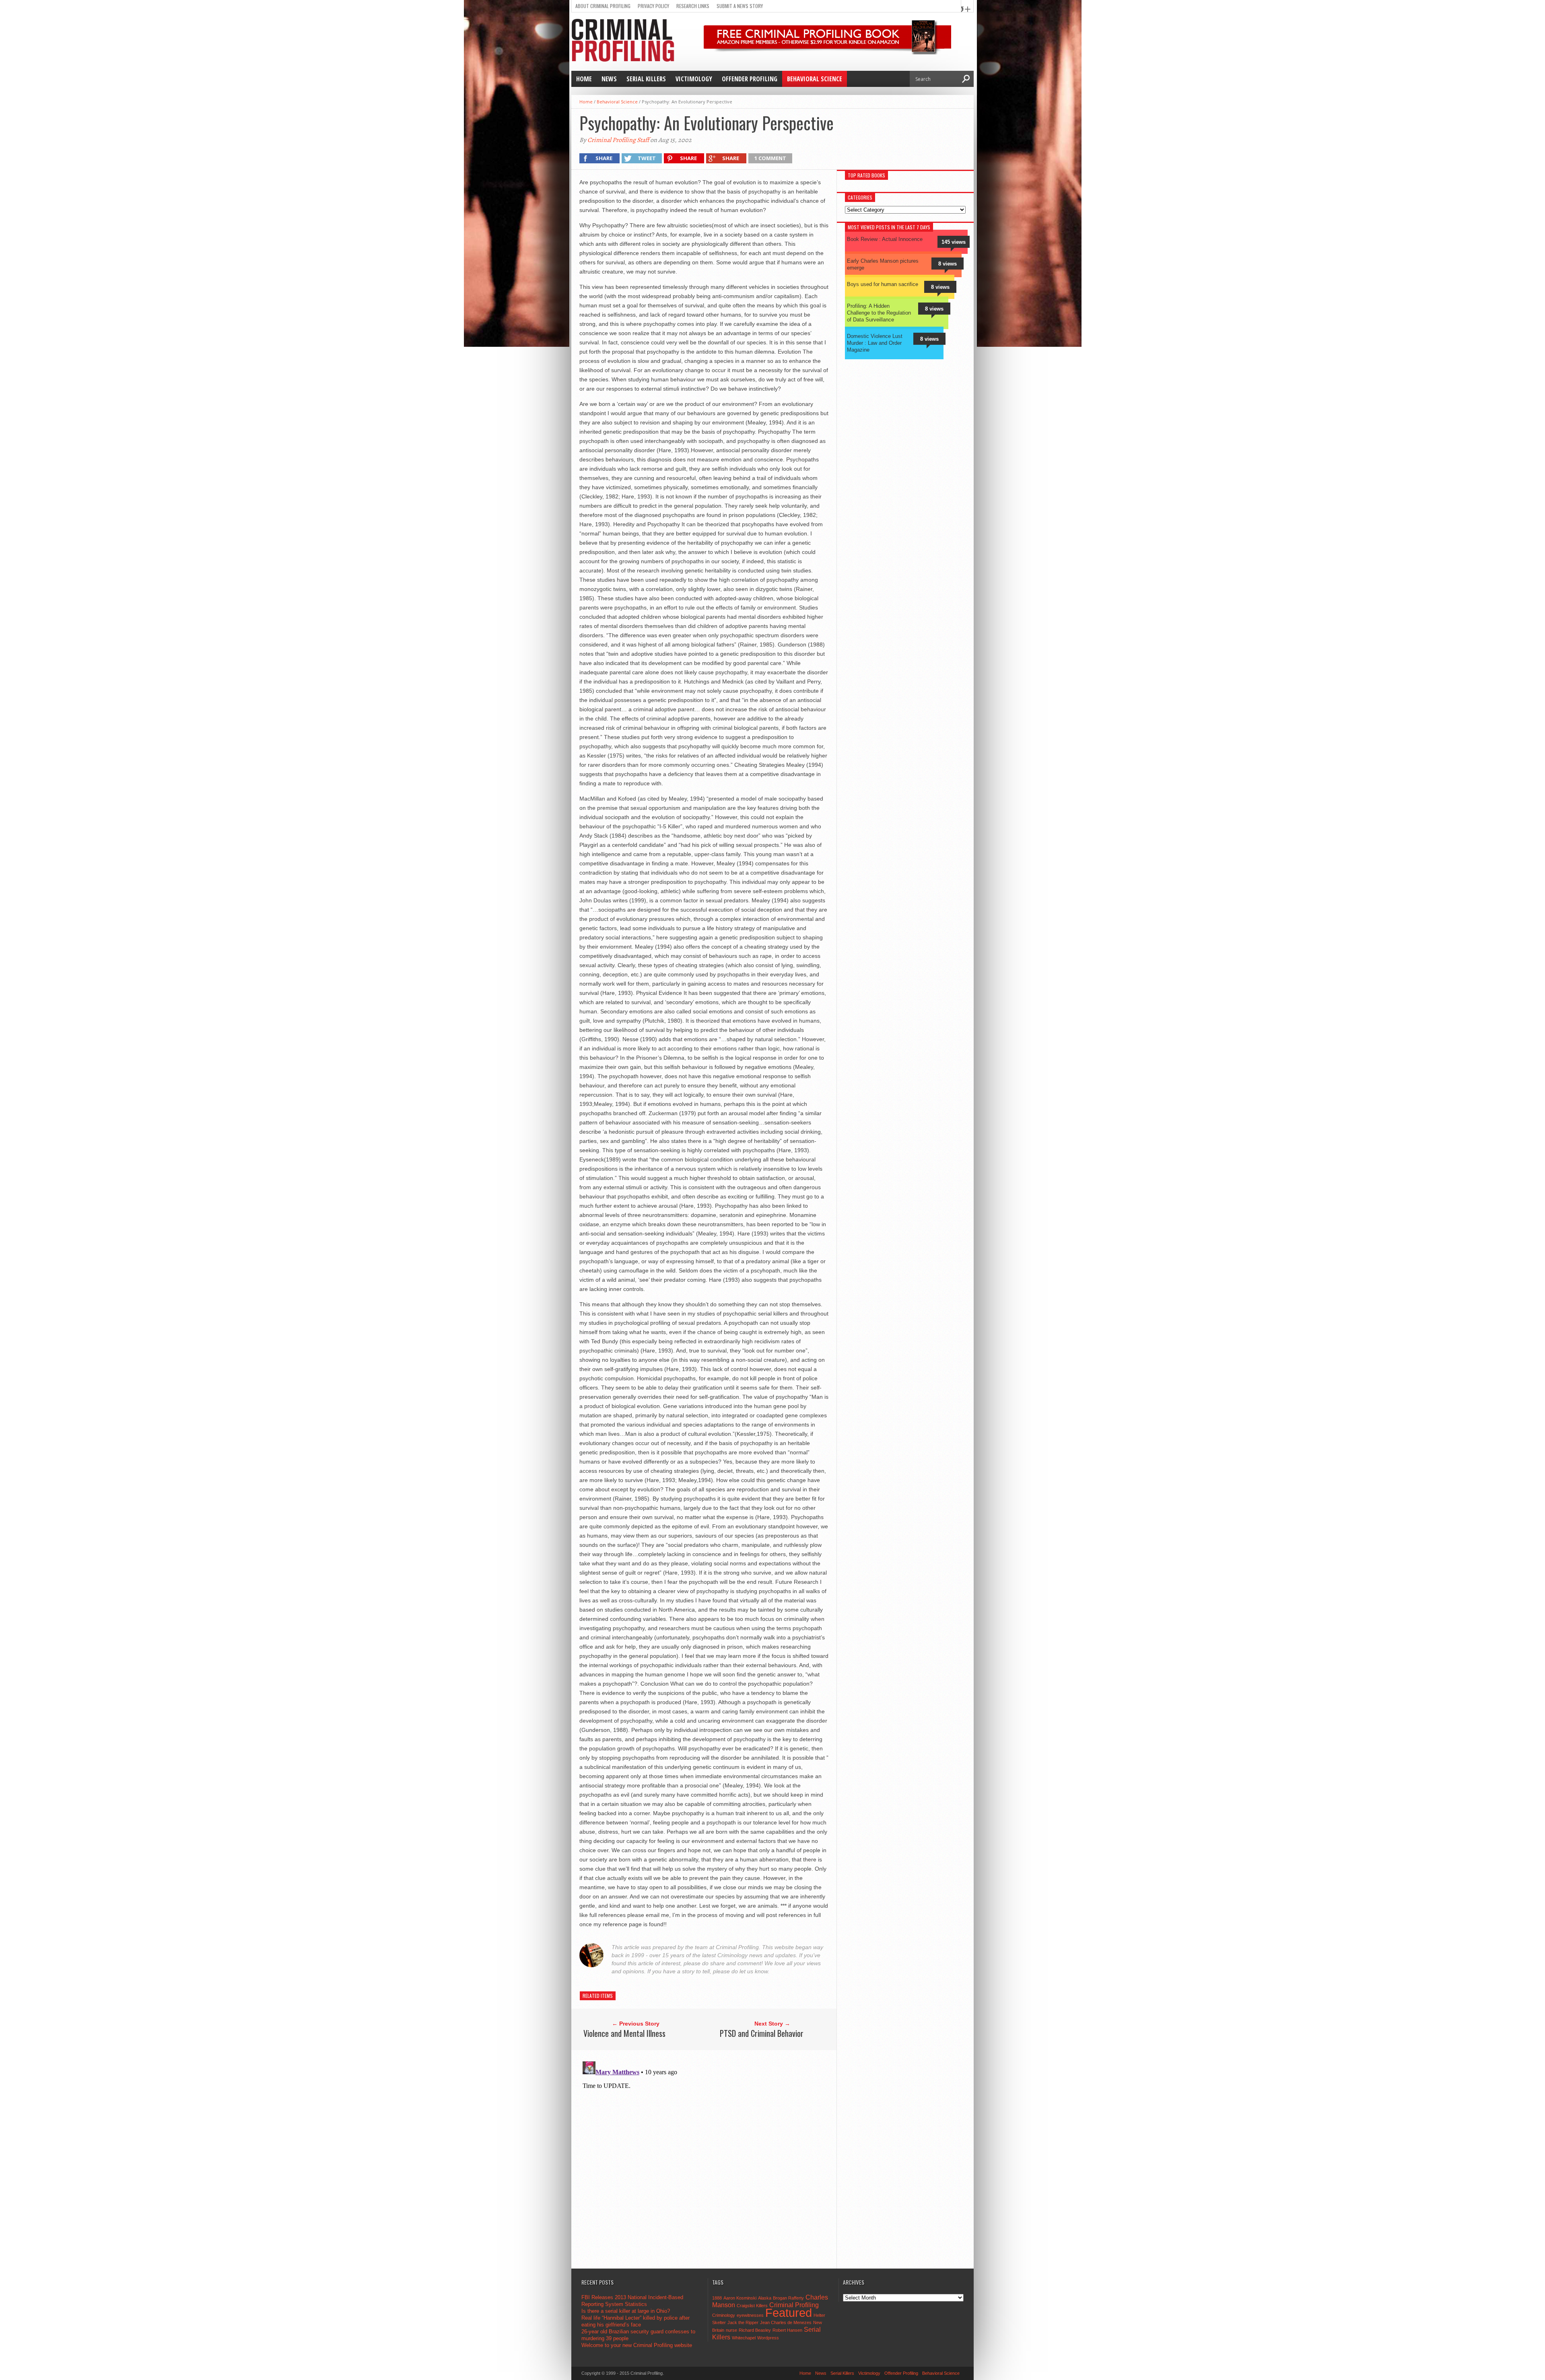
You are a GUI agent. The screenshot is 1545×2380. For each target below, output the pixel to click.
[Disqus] (707, 2159)
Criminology (724, 2315)
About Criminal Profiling (603, 6)
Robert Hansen (787, 2330)
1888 (717, 2298)
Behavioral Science (815, 79)
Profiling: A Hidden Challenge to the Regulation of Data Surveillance (879, 313)
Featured (789, 2313)
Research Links (693, 6)
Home (584, 79)
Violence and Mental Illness (624, 2033)
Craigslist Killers (752, 2306)
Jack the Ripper (743, 2322)
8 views (948, 264)
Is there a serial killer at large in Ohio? (626, 2311)
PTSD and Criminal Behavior (762, 2033)
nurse (731, 2330)
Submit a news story (740, 6)
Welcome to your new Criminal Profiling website (637, 2345)
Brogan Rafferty (788, 2298)
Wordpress (768, 2338)
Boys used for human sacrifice (883, 284)
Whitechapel (744, 2338)
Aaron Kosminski (740, 2298)
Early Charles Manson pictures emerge (883, 264)
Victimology (694, 79)
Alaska (765, 2298)
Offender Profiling (750, 79)
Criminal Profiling (794, 2305)
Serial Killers (646, 79)
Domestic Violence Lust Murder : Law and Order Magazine (875, 343)
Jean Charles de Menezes (786, 2322)
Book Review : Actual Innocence (885, 239)
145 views (954, 242)
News (609, 79)
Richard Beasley (755, 2330)
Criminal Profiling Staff (618, 140)
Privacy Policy (653, 6)
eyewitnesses (750, 2315)
